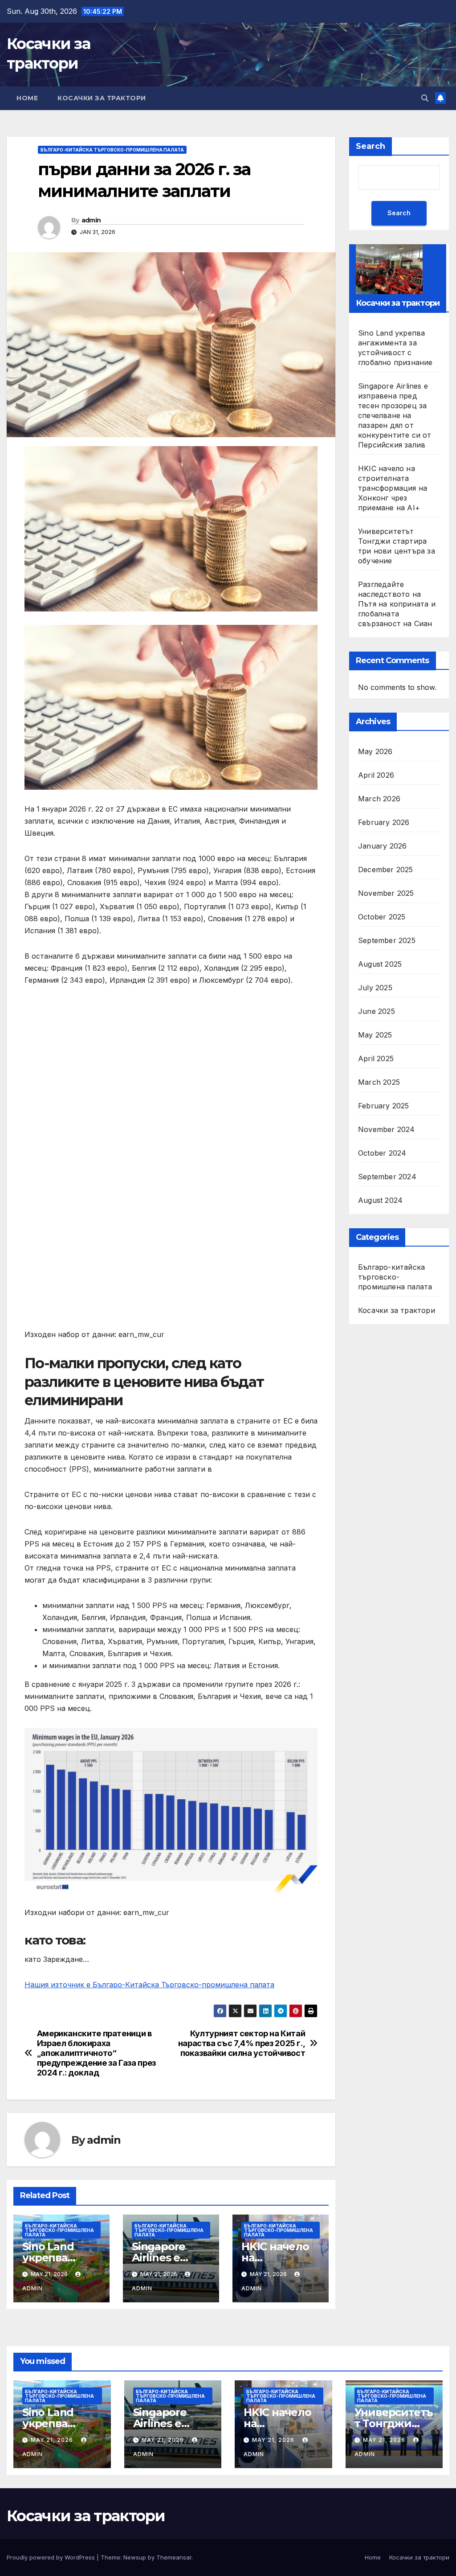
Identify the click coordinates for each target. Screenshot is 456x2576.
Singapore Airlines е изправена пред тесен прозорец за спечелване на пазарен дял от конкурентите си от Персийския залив (395, 415)
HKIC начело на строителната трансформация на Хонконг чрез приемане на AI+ (393, 488)
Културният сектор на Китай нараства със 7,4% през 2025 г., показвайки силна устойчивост (242, 2043)
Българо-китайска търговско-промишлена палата (112, 150)
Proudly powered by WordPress (52, 2557)
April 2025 (376, 1058)
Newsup (135, 2557)
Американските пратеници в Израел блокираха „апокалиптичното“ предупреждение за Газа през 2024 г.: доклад (96, 2053)
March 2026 (379, 799)
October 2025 (382, 917)
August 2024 (380, 1200)
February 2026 (384, 822)
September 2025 (387, 940)
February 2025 (384, 1106)
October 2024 (382, 1153)
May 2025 (375, 1035)
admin (91, 220)
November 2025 (386, 893)
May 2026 (375, 751)
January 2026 (382, 846)
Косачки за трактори (102, 98)
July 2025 (375, 988)
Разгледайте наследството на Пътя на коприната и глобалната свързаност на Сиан (397, 604)
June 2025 (377, 1011)
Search (370, 146)
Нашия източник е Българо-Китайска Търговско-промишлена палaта (149, 1985)
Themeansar (174, 2557)
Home (27, 98)
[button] (425, 98)
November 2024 (387, 1129)
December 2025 (386, 870)
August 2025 (380, 964)
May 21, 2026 (53, 2440)
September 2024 (387, 1177)
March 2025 (379, 1082)
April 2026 (376, 775)
